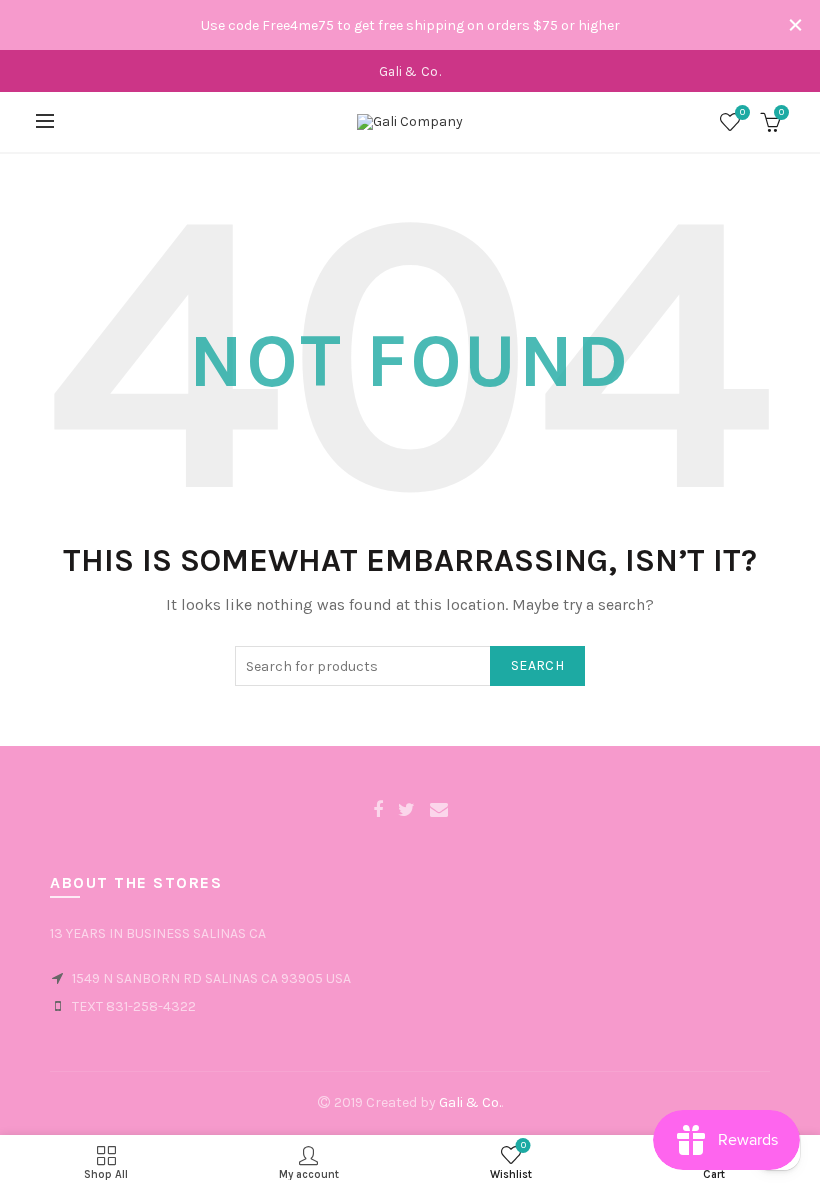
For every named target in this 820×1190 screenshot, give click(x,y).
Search (537, 665)
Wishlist (742, 112)
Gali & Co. (470, 1102)
